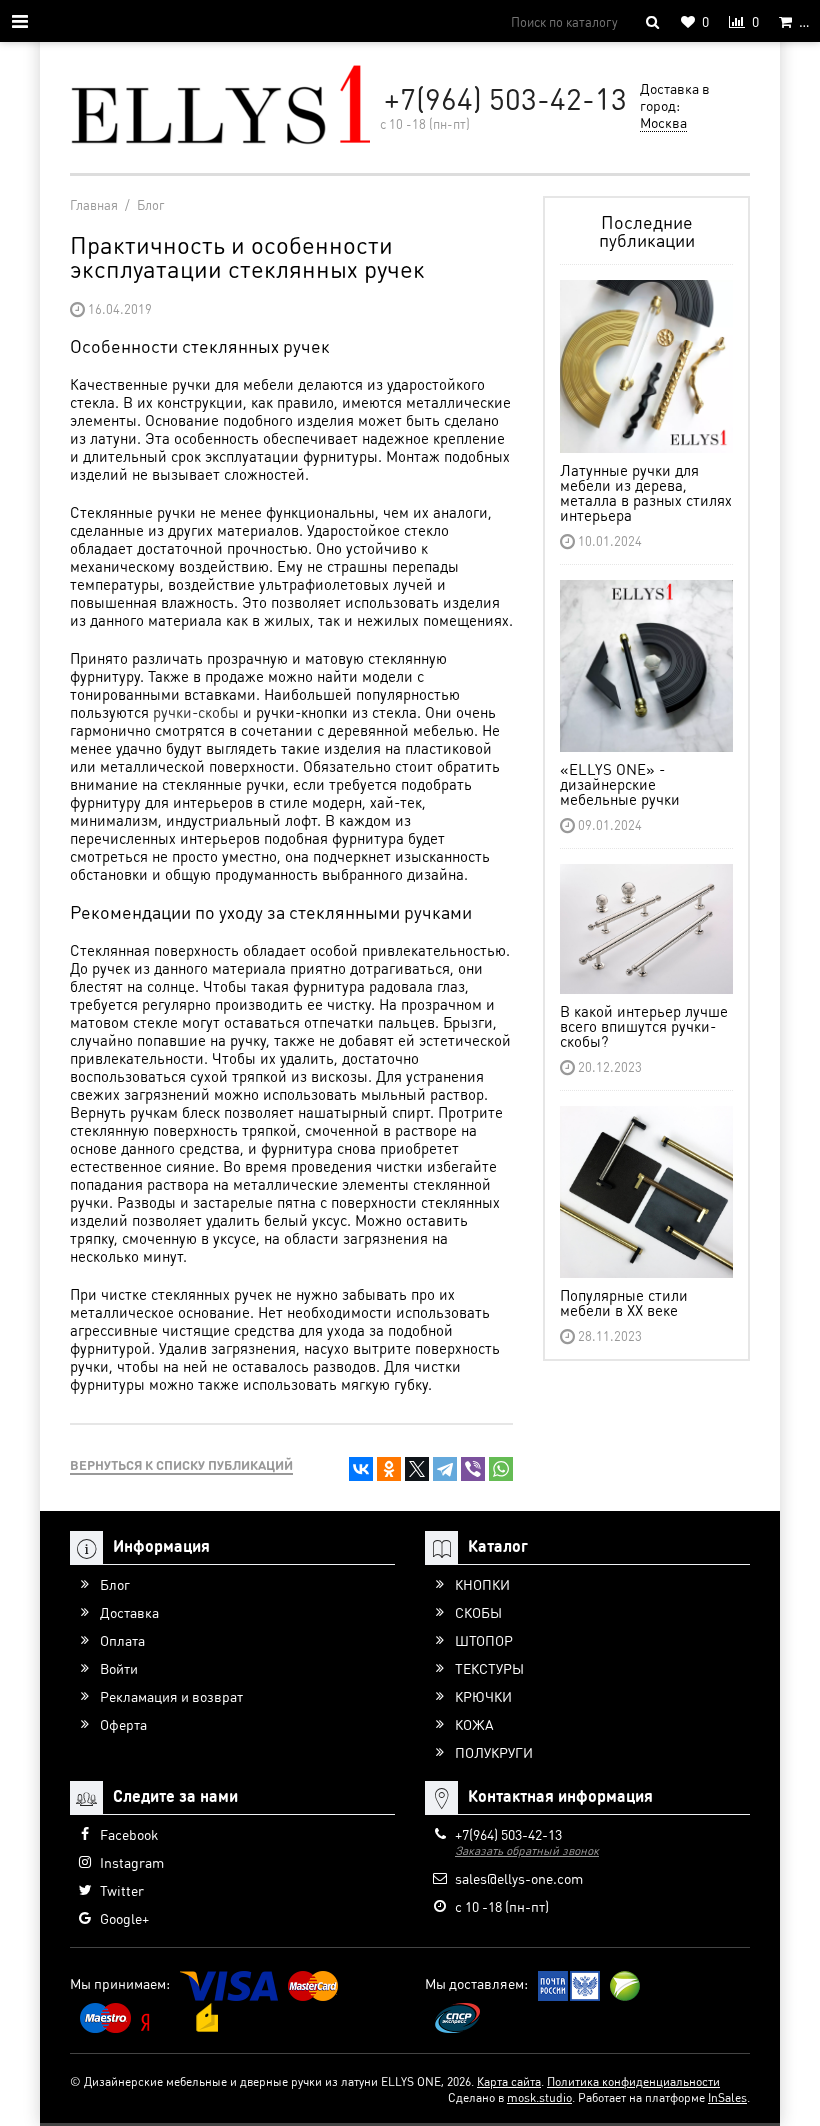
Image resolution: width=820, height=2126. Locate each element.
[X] (417, 1469)
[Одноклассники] (389, 1469)
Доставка (129, 1612)
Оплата (122, 1640)
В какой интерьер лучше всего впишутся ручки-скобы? (644, 1026)
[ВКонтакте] (361, 1469)
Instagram (132, 1862)
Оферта (123, 1724)
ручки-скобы (196, 712)
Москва (663, 122)
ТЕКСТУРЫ (489, 1668)
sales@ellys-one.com (519, 1878)
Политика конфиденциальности (633, 2081)
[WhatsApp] (501, 1469)
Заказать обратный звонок (527, 1850)
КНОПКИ (482, 1584)
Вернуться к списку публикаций (181, 1464)
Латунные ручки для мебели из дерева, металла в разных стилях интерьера (646, 492)
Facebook (129, 1834)
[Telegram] (445, 1469)
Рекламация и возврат (171, 1696)
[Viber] (473, 1469)
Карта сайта (509, 2081)
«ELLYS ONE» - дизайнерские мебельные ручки (620, 784)
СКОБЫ (478, 1612)
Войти (119, 1668)
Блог (115, 1584)
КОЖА (474, 1724)
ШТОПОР (484, 1640)
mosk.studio (539, 2097)
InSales (727, 2097)
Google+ (124, 1918)
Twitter (122, 1890)
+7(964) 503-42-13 (505, 98)
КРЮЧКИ (483, 1696)
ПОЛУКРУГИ (494, 1752)
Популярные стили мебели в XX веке (624, 1302)
